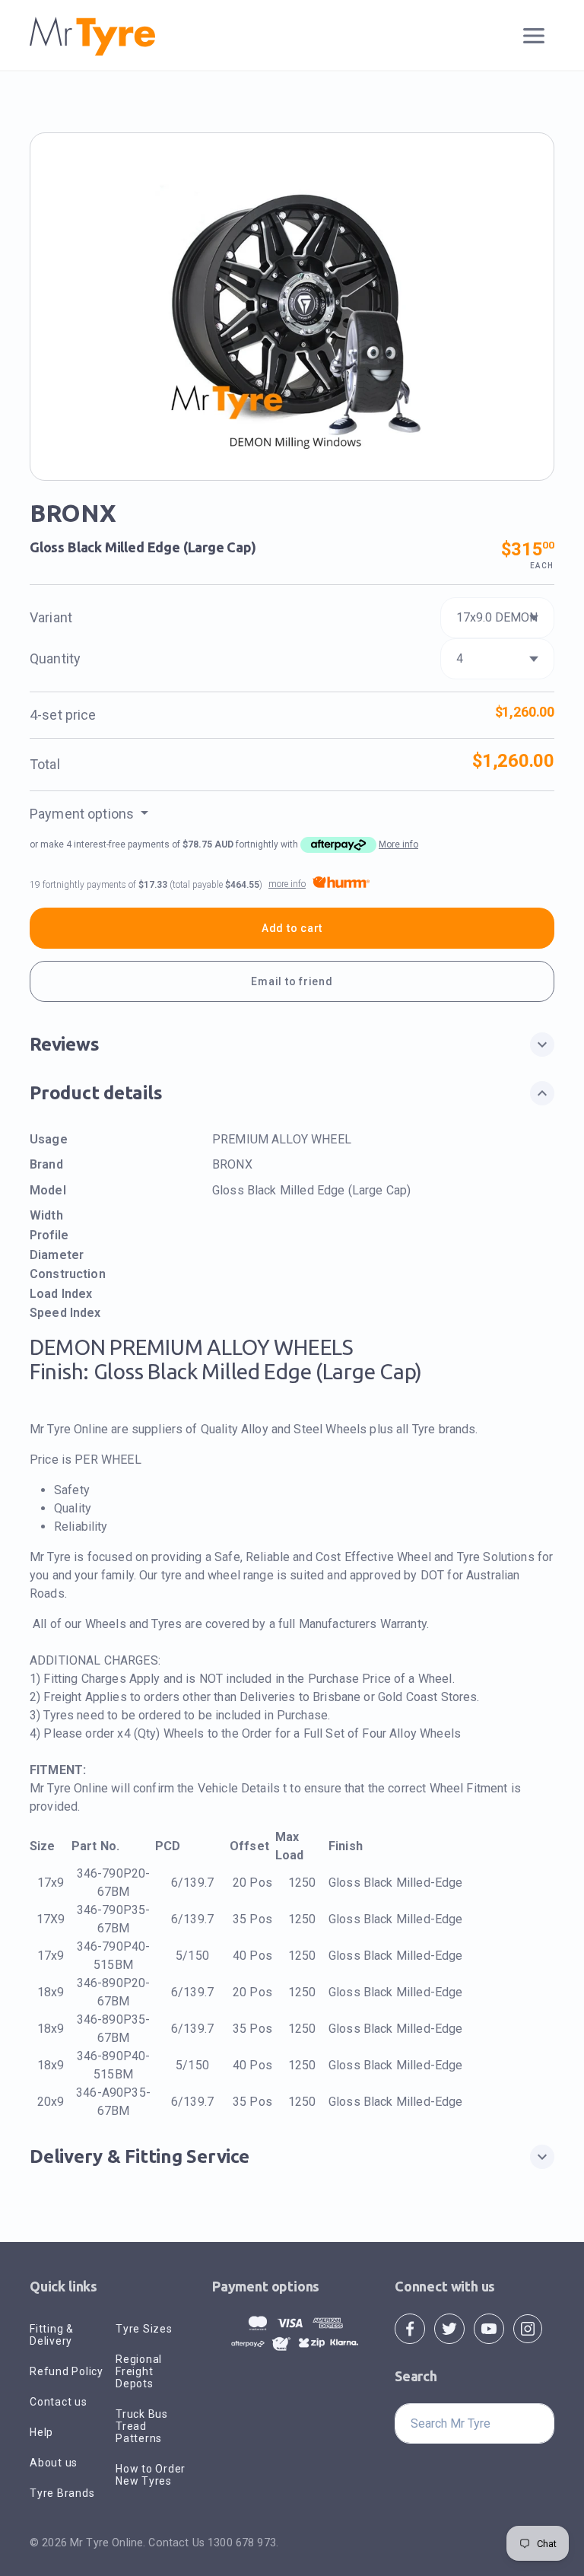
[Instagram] (528, 2328)
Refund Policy (67, 2371)
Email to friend (292, 981)
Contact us (59, 2402)
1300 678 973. (243, 2543)
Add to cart (292, 928)
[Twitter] (449, 2328)
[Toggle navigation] (534, 36)
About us (54, 2463)
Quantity (55, 658)
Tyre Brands (62, 2493)
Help (41, 2432)
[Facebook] (410, 2328)
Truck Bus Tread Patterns (142, 2426)
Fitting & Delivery (52, 2335)
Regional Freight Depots (139, 2371)
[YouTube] (489, 2328)
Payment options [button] (83, 814)
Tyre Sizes (144, 2329)
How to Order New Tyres (151, 2475)
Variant (51, 617)
